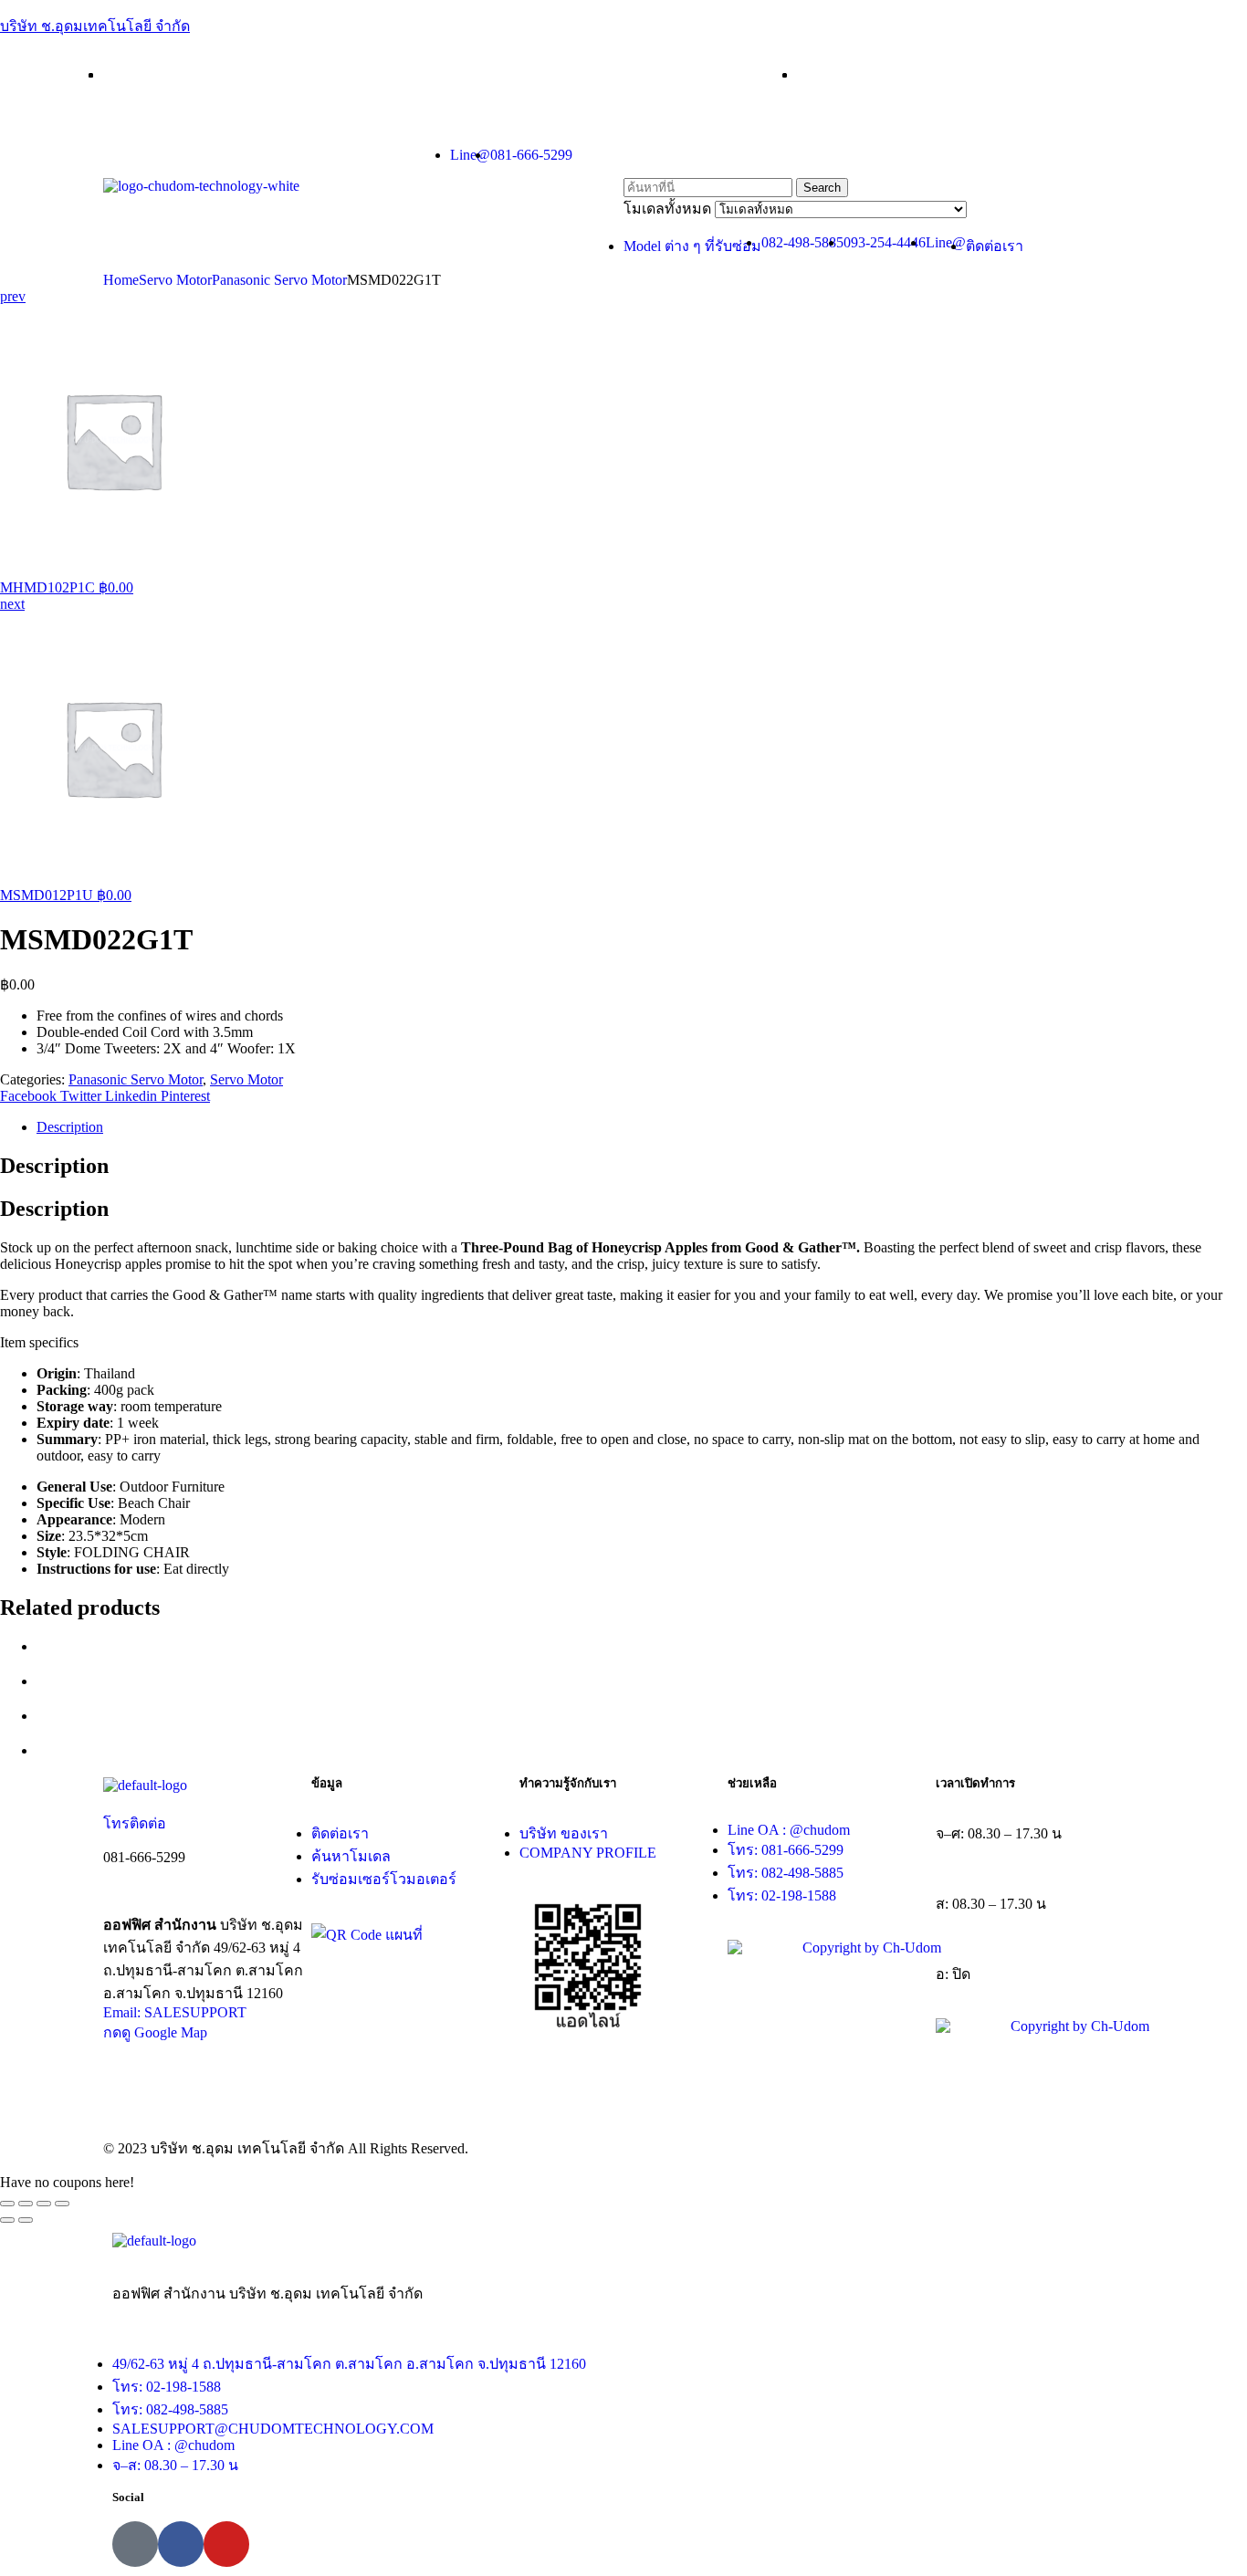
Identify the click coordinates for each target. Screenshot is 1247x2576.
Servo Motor (175, 280)
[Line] (135, 2544)
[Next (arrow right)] (26, 2220)
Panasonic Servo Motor (279, 280)
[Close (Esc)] (7, 2204)
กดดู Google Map (155, 2032)
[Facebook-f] (181, 2544)
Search (822, 188)
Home (121, 280)
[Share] (26, 2204)
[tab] (642, 1127)
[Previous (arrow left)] (7, 2220)
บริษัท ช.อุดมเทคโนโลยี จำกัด (95, 26)
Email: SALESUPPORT (175, 2012)
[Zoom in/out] (62, 2204)
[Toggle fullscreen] (44, 2204)
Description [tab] (54, 1166)
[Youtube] (226, 2544)
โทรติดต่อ (135, 1823)
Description (70, 1127)
